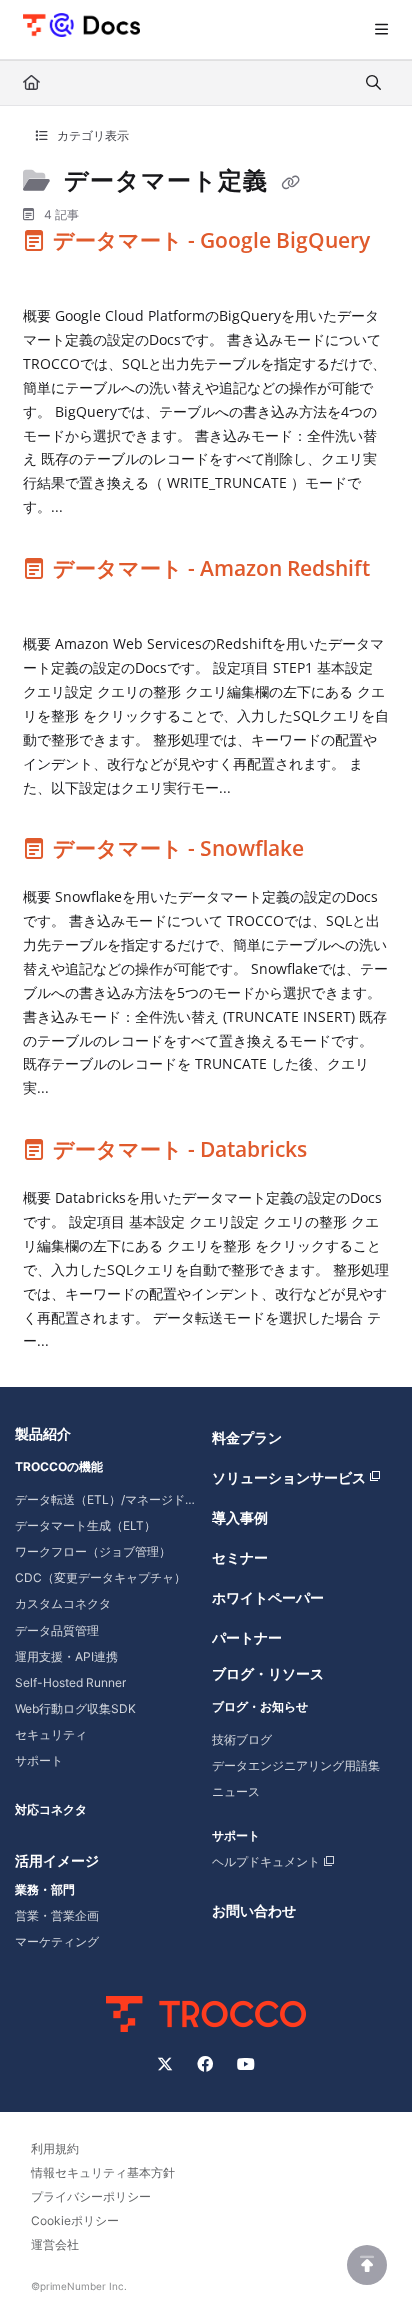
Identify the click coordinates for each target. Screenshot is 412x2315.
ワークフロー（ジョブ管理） (93, 1551)
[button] (367, 2265)
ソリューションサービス (289, 1477)
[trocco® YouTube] (246, 2064)
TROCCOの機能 (59, 1466)
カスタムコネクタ (63, 1603)
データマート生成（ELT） (85, 1525)
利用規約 (55, 2148)
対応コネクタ (51, 1809)
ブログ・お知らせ (260, 1706)
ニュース (236, 1791)
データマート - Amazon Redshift (209, 568)
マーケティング (57, 1941)
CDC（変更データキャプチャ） (100, 1577)
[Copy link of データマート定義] (291, 183)
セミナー (240, 1557)
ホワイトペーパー (268, 1597)
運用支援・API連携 (66, 1656)
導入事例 (240, 1517)
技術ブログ (242, 1739)
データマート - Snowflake (178, 848)
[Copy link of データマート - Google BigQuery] (54, 272)
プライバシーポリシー (91, 2196)
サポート (39, 1760)
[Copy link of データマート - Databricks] (343, 1154)
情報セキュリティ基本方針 (103, 2172)
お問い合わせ (254, 1910)
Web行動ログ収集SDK (75, 1708)
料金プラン (247, 1437)
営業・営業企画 (57, 1915)
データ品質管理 (57, 1630)
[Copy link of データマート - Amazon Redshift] (54, 600)
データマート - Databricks (180, 1149)
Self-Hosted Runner (70, 1682)
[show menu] (381, 30)
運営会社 (55, 2244)
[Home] (81, 24)
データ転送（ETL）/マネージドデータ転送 (107, 1499)
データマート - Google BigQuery (209, 240)
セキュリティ (51, 1734)
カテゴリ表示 (91, 135)
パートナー (247, 1637)
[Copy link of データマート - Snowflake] (340, 853)
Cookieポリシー (75, 2220)
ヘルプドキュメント (266, 1861)
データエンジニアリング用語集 (296, 1765)
